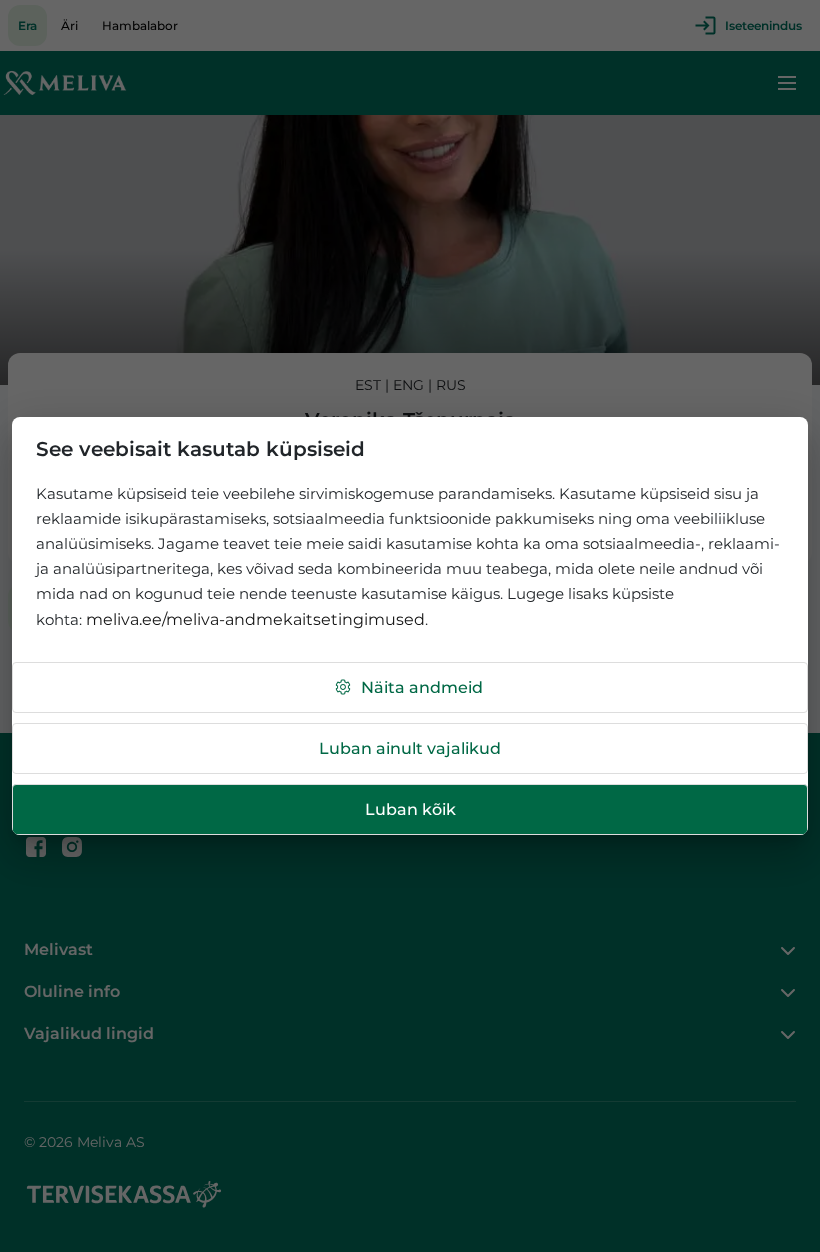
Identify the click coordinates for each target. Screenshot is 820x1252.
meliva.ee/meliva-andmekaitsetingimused (255, 619)
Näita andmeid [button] (422, 687)
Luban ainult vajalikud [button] (410, 748)
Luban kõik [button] (410, 809)
